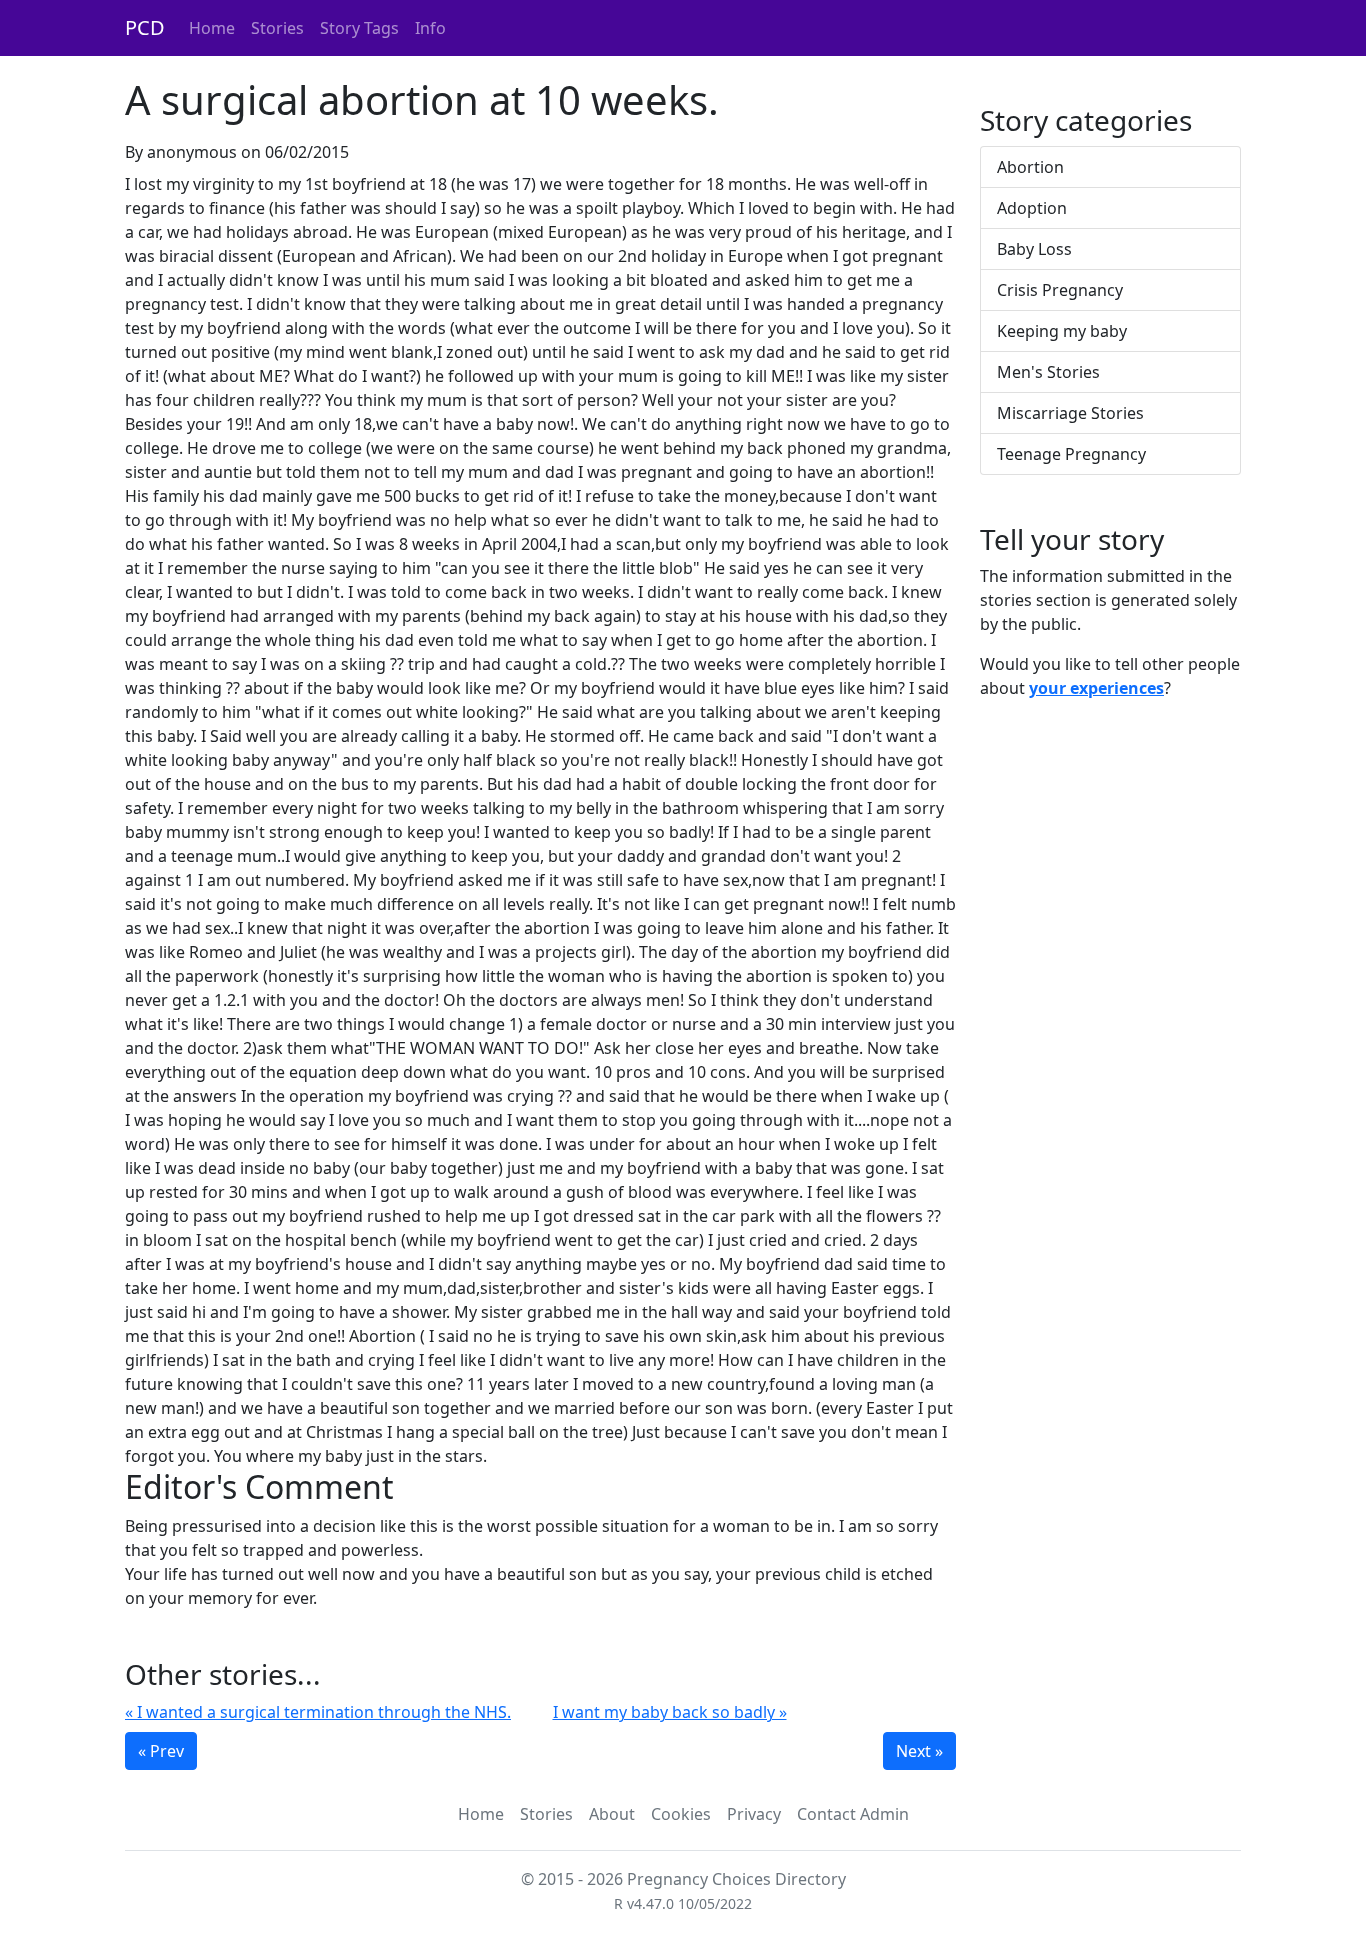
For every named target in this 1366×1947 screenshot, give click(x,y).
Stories (277, 28)
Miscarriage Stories (1070, 413)
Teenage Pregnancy (1071, 454)
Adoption (1032, 208)
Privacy (754, 1814)
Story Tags (359, 28)
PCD (145, 27)
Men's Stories (1048, 372)
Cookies (681, 1814)
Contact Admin (853, 1814)
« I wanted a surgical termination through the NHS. (318, 1712)
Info (430, 28)
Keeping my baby (1062, 331)
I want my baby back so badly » (670, 1712)
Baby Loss (1034, 249)
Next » (919, 1751)
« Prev (161, 1751)
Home (212, 28)
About (612, 1814)
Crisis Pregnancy (1060, 290)
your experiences (1096, 688)
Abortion (1030, 167)
